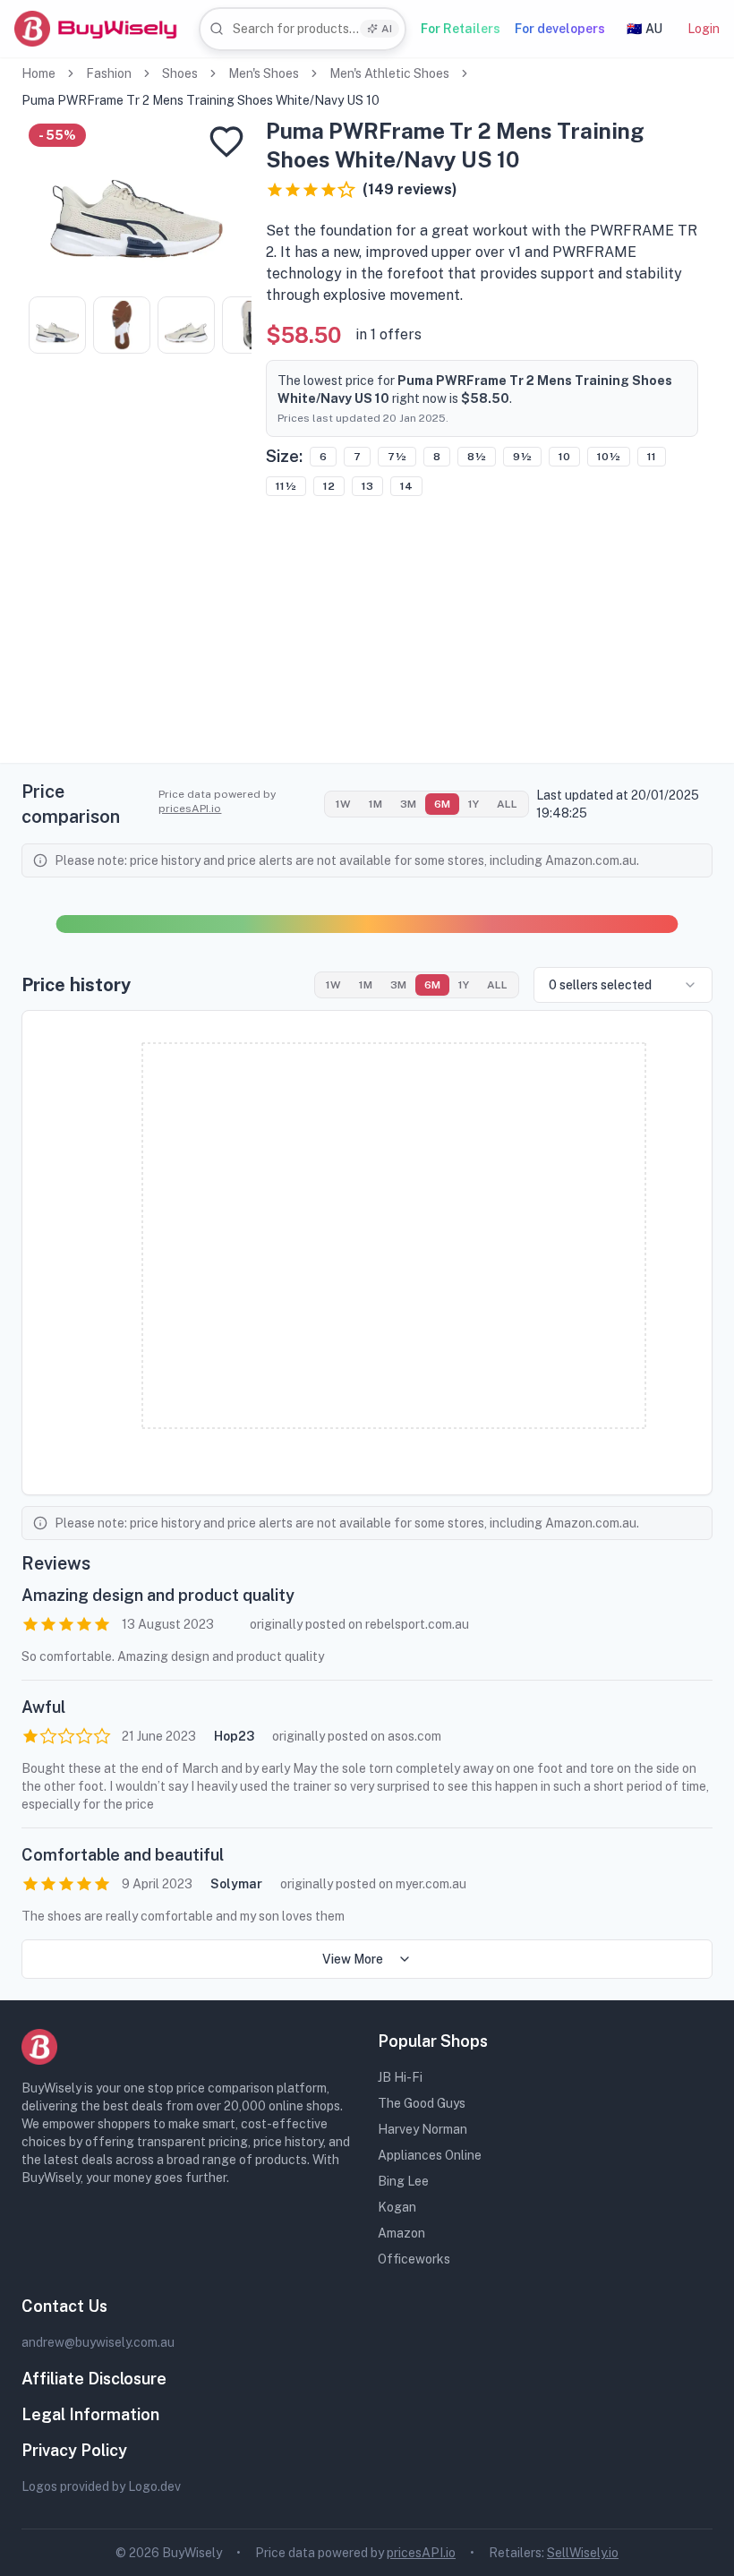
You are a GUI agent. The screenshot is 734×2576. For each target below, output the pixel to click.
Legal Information (90, 2414)
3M (408, 804)
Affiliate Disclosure (94, 2379)
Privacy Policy (74, 2450)
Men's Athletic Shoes (389, 73)
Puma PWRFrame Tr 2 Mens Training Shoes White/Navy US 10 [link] (201, 100)
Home (38, 73)
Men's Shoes (264, 73)
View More (353, 1959)
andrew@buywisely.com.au (98, 2342)
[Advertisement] (367, 638)
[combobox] (303, 29)
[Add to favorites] (226, 141)
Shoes (180, 73)
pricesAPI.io (190, 809)
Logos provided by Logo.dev (101, 2486)
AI (387, 29)
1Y (474, 804)
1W (343, 804)
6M (442, 804)
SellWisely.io (583, 2553)
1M (376, 804)
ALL (507, 804)
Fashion (109, 73)
